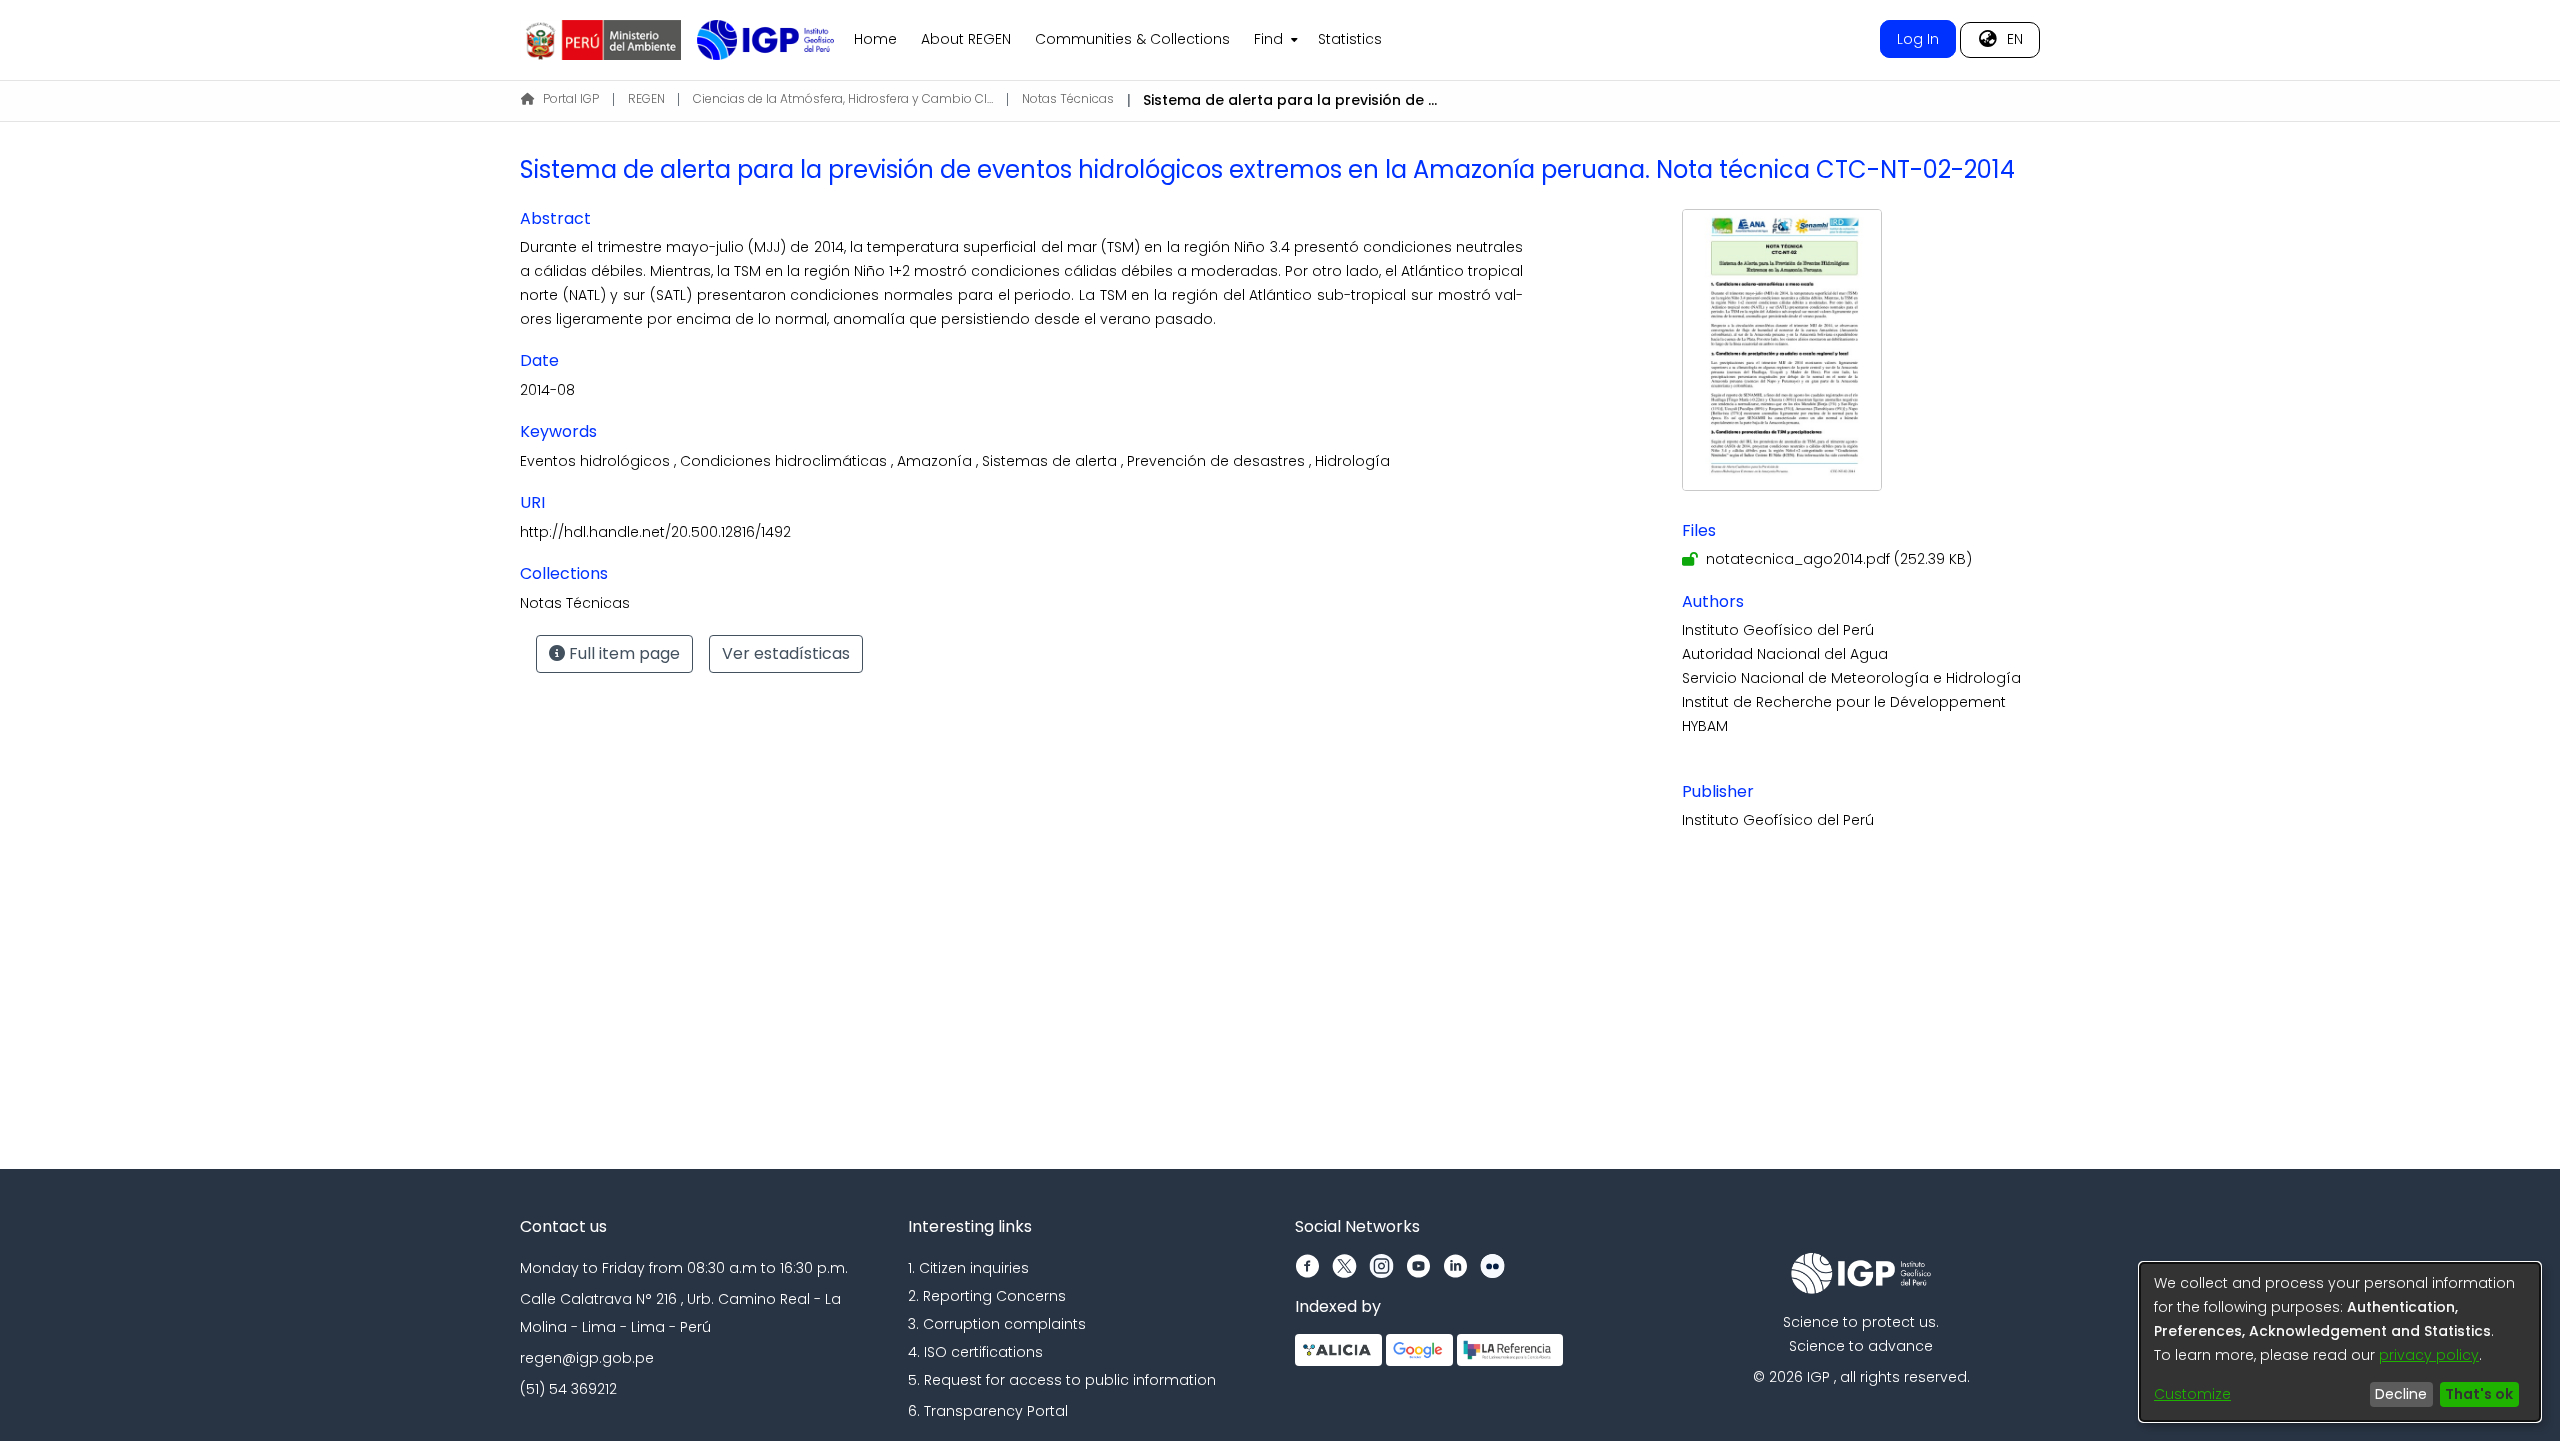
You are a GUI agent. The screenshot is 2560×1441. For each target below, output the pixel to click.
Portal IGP (571, 98)
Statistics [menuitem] (1350, 39)
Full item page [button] (622, 653)
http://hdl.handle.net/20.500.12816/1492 (655, 532)
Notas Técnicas (1068, 98)
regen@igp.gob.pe (587, 1358)
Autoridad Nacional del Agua (1785, 654)
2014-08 (547, 390)
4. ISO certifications (975, 1352)
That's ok (2479, 1394)
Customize (2192, 1394)
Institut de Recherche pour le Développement (1844, 702)
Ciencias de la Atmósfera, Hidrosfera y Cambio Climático (843, 98)
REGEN (646, 98)
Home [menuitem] (875, 39)
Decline (2401, 1394)
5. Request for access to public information (1062, 1380)
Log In (1918, 39)
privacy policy (2429, 1355)
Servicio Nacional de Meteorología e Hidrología (1851, 678)
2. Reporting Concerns (987, 1296)
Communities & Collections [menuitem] (1132, 39)
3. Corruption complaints (997, 1324)
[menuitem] (1274, 40)
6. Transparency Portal (988, 1411)
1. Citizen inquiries (968, 1268)
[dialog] (2340, 1342)
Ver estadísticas (786, 653)
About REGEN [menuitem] (966, 39)
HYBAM (1705, 726)
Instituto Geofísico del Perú (1778, 630)
